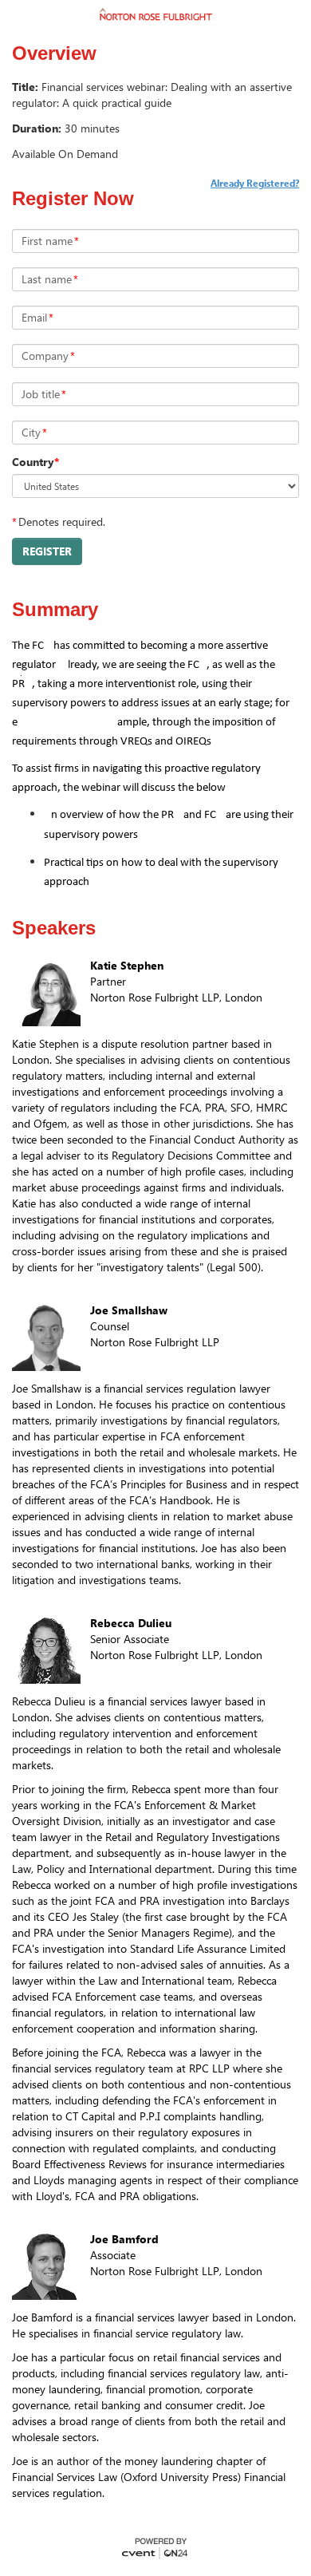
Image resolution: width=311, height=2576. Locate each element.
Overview (54, 53)
